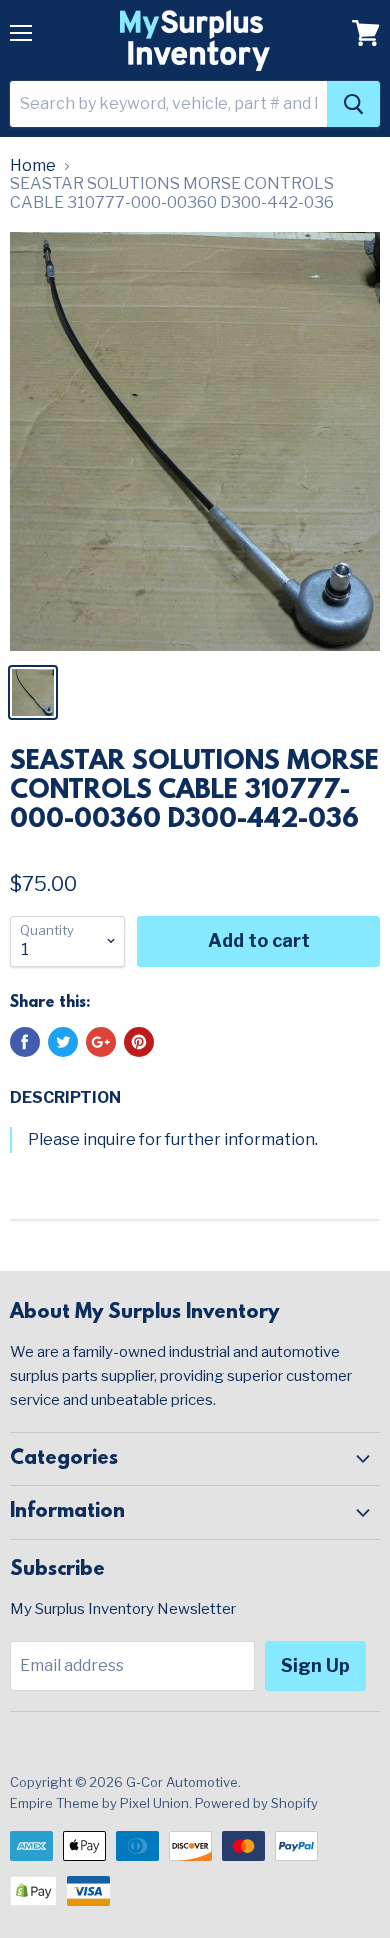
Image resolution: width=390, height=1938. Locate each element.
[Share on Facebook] (25, 1042)
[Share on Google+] (101, 1042)
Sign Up (315, 1665)
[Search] (353, 104)
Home (33, 166)
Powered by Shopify (256, 1803)
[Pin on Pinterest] (139, 1042)
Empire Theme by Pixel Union (99, 1803)
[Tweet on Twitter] (63, 1042)
